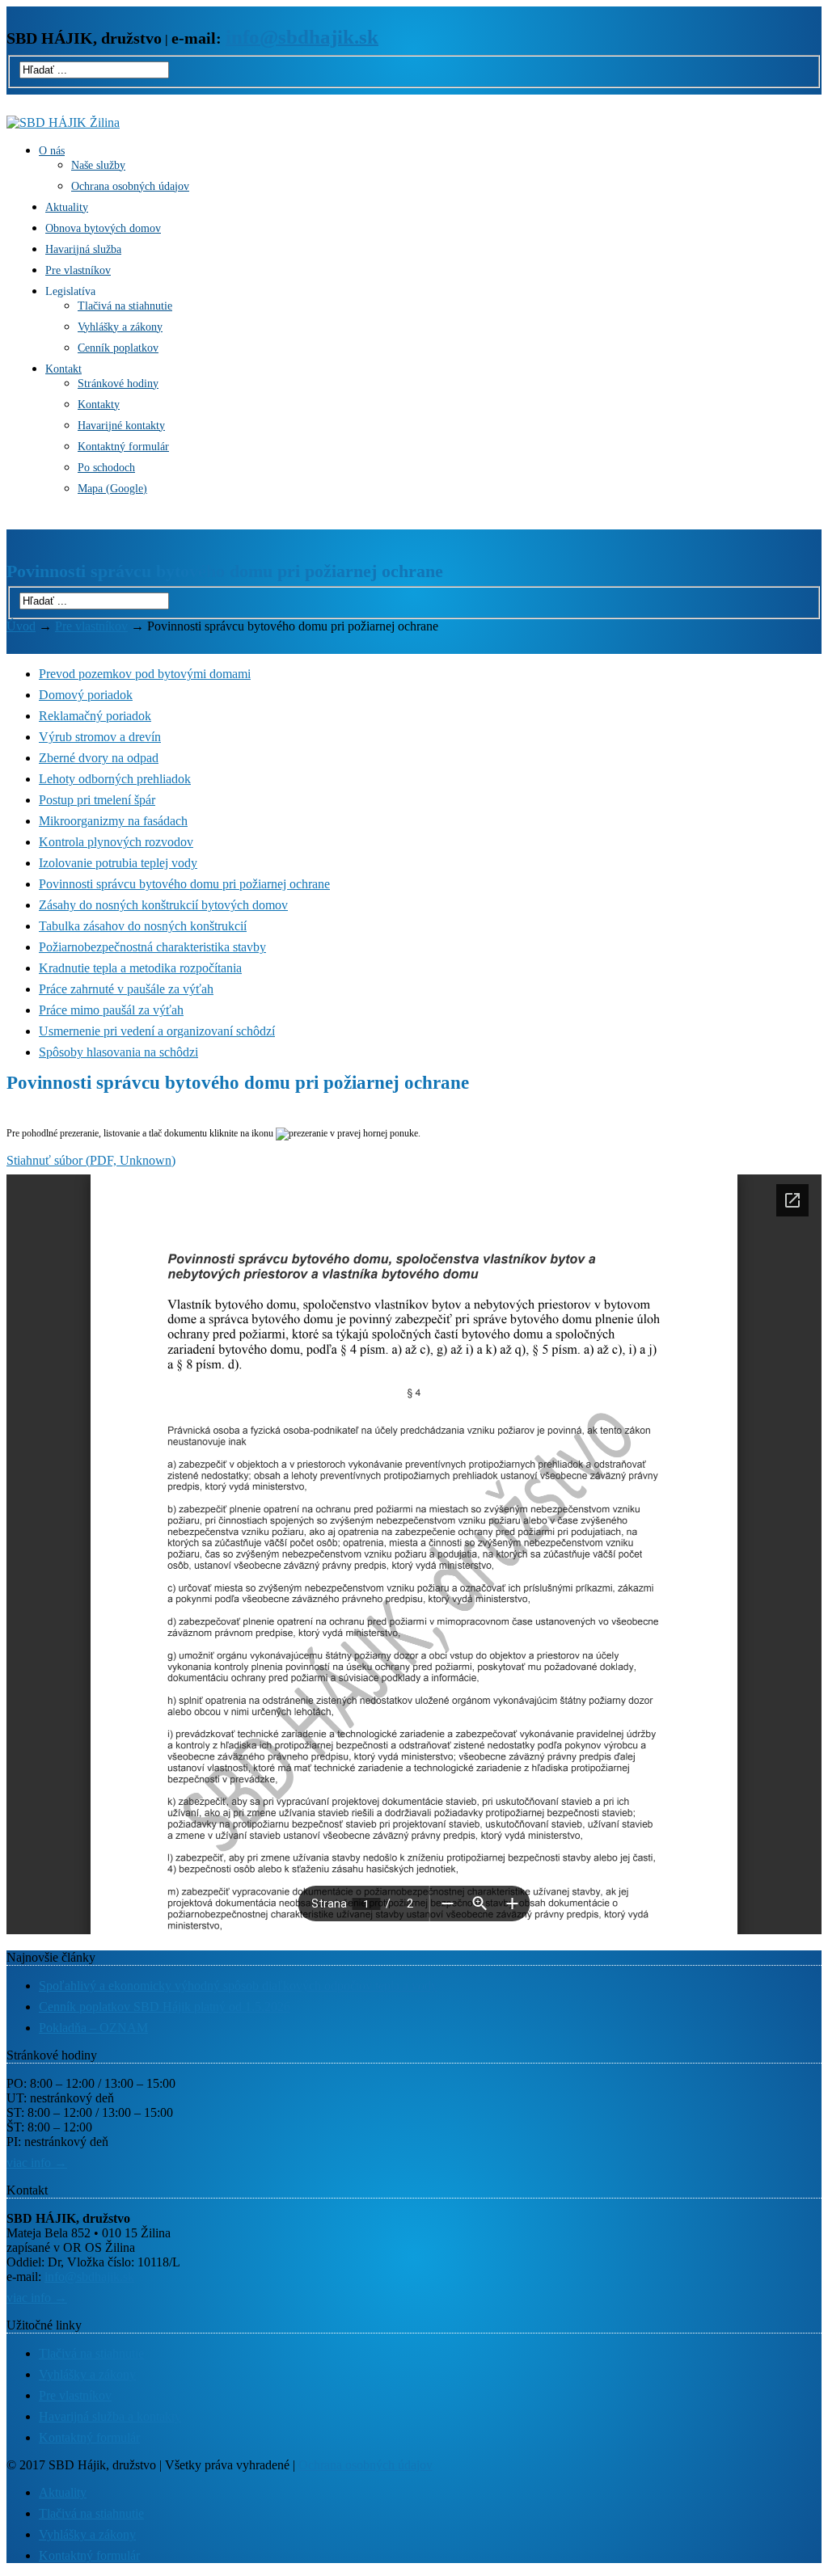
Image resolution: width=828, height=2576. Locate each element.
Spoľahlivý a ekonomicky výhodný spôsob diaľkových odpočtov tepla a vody (238, 1986)
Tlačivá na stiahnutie (125, 306)
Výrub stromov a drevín (100, 737)
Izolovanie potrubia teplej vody (118, 863)
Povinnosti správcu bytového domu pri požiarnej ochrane (184, 884)
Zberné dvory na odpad (99, 758)
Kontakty (99, 405)
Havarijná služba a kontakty (110, 2416)
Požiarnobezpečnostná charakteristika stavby (152, 947)
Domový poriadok (86, 695)
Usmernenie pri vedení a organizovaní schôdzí (157, 1031)
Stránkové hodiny (118, 384)
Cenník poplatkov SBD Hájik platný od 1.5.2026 (165, 2007)
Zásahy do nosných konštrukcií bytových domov (163, 905)
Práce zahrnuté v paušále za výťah (126, 989)
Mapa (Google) (112, 489)
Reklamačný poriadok (95, 716)
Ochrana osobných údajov (130, 186)
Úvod (21, 626)
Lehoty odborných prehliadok (115, 779)
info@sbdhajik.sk (89, 2277)
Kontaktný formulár (123, 447)
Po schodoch (106, 468)
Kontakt (63, 369)
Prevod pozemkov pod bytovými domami (145, 674)
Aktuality (67, 207)
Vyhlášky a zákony (120, 327)
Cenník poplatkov (118, 348)
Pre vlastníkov (78, 270)
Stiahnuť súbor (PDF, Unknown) (91, 1160)
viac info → (37, 2163)
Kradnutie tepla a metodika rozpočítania (140, 968)
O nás (52, 151)
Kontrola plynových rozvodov (116, 842)
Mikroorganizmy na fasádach (113, 821)
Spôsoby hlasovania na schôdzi (118, 1052)
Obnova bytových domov (103, 228)
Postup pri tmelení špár (97, 800)
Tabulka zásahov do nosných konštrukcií (143, 926)
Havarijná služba (83, 249)
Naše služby (98, 165)
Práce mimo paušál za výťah (111, 1010)
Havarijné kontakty (121, 426)
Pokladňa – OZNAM (93, 2028)
